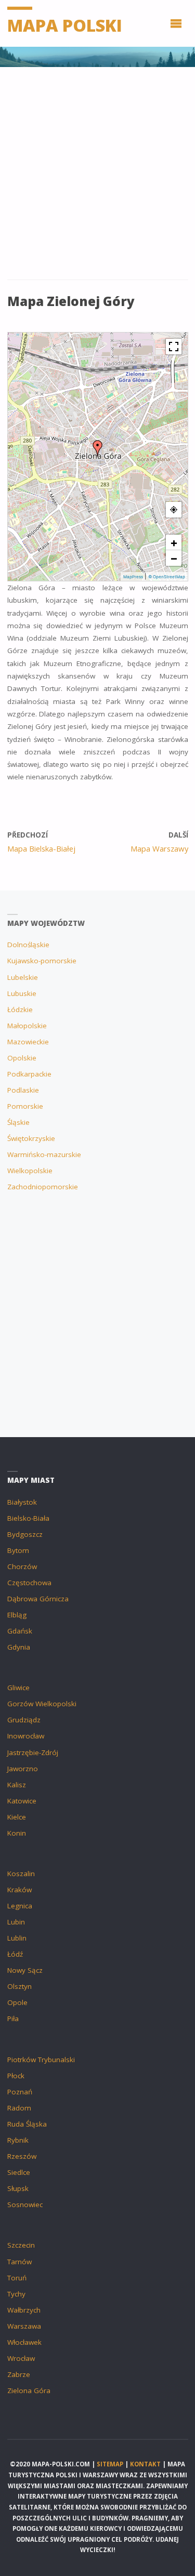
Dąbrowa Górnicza (38, 1599)
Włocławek (24, 2342)
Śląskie (18, 1122)
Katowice (22, 1801)
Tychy (16, 2294)
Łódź (15, 1954)
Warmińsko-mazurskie (44, 1154)
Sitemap (110, 2464)
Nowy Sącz (25, 1970)
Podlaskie (23, 1090)
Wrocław (21, 2358)
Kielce (17, 1817)
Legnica (20, 1906)
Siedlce (19, 2172)
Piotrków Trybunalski (41, 2060)
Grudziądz (24, 1720)
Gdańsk (20, 1631)
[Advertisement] (97, 178)
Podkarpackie (29, 1074)
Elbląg (17, 1615)
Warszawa (24, 2326)
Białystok (22, 1502)
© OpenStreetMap (167, 577)
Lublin (17, 1938)
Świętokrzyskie (31, 1138)
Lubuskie (22, 993)
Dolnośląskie (28, 945)
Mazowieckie (28, 1042)
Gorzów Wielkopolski (42, 1704)
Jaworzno (23, 1769)
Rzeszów (22, 2156)
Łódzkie (20, 1010)
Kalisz (17, 1785)
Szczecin (21, 2245)
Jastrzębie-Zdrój (33, 1752)
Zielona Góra (29, 2391)
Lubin (16, 1922)
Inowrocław (26, 1736)
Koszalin (21, 1874)
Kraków (19, 1890)
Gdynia (19, 1647)
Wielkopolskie (30, 1171)
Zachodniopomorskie (43, 1187)
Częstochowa (29, 1583)
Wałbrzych (24, 2310)
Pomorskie (25, 1106)
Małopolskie (27, 1026)
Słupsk (18, 2188)
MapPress (133, 577)
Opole (17, 2002)
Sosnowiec (25, 2205)
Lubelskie (23, 977)
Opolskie (22, 1058)
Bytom (18, 1550)
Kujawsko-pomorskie (42, 961)
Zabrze (19, 2374)
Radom (19, 2108)
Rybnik (18, 2140)
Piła (13, 2019)
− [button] (174, 558)
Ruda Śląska (27, 2124)
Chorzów (22, 1566)
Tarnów (19, 2262)
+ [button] (174, 542)
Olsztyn (19, 1986)
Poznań (20, 2092)
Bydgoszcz (25, 1534)
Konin (17, 1833)
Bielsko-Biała (28, 1518)
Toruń (17, 2278)
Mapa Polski (65, 25)
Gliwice (18, 1688)
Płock (16, 2076)
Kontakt (145, 2464)
